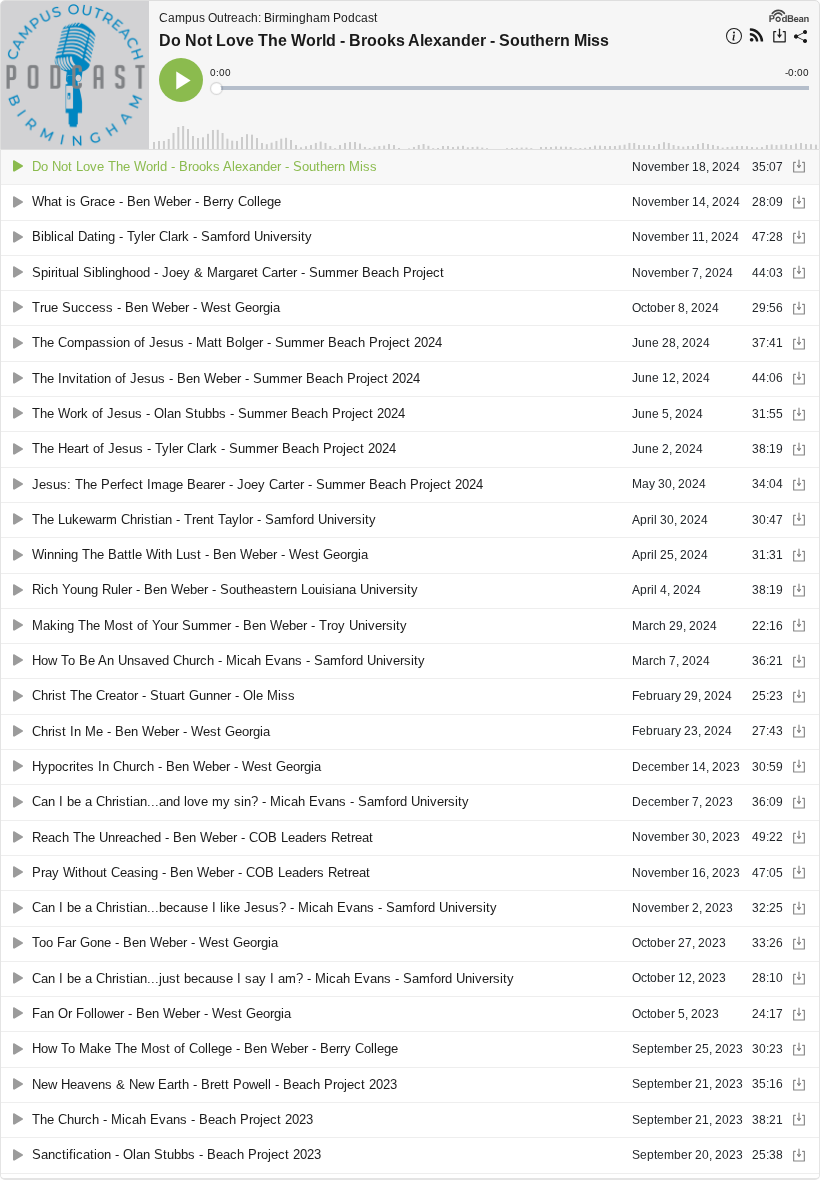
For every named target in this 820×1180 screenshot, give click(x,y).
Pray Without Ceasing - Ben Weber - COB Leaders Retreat (201, 872)
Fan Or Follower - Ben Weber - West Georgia (161, 1013)
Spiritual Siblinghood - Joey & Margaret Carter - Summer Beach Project (238, 272)
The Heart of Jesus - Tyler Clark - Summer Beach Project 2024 (214, 448)
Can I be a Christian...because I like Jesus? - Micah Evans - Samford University (264, 907)
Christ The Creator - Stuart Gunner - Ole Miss (163, 695)
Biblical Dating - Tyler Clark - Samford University (172, 236)
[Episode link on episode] (75, 75)
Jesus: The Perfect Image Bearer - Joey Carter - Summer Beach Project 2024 (257, 484)
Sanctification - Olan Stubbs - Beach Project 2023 (176, 1154)
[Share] (801, 39)
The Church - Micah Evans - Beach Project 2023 (172, 1119)
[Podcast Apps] (756, 38)
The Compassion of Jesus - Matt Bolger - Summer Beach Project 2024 (237, 342)
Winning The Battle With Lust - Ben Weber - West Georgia (200, 554)
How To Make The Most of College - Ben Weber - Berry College (215, 1048)
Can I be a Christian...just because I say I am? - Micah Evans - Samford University (273, 978)
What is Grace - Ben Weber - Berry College (156, 201)
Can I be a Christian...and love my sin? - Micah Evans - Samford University (250, 801)
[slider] (511, 88)
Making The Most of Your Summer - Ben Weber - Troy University (219, 625)
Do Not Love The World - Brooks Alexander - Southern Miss (384, 40)
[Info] (734, 39)
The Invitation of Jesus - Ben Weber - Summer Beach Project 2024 (226, 378)
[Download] (779, 38)
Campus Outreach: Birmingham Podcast (268, 18)
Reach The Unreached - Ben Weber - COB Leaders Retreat (202, 837)
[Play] (18, 166)
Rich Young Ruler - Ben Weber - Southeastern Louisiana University (225, 589)
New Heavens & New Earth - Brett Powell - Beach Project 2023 (214, 1084)
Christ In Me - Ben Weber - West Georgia (151, 731)
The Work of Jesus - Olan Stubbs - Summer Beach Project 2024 (218, 413)
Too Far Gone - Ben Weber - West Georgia (155, 942)
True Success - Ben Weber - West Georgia (156, 307)
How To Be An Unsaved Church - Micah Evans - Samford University (228, 660)
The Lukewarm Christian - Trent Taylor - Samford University (204, 519)
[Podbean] (789, 14)
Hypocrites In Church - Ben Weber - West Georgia (176, 766)
